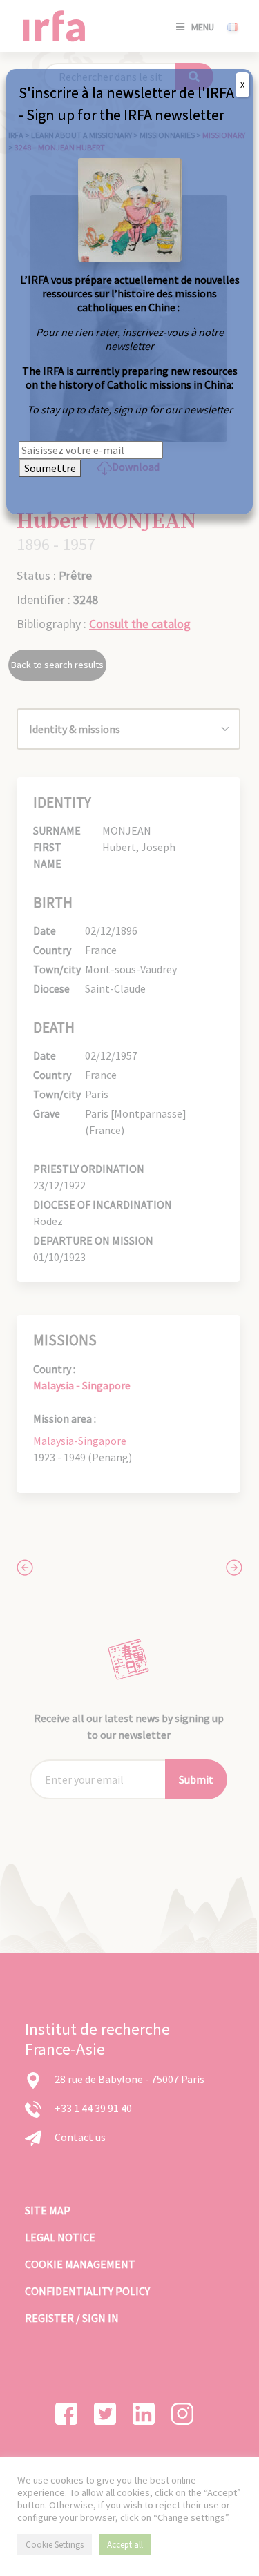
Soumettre (50, 468)
